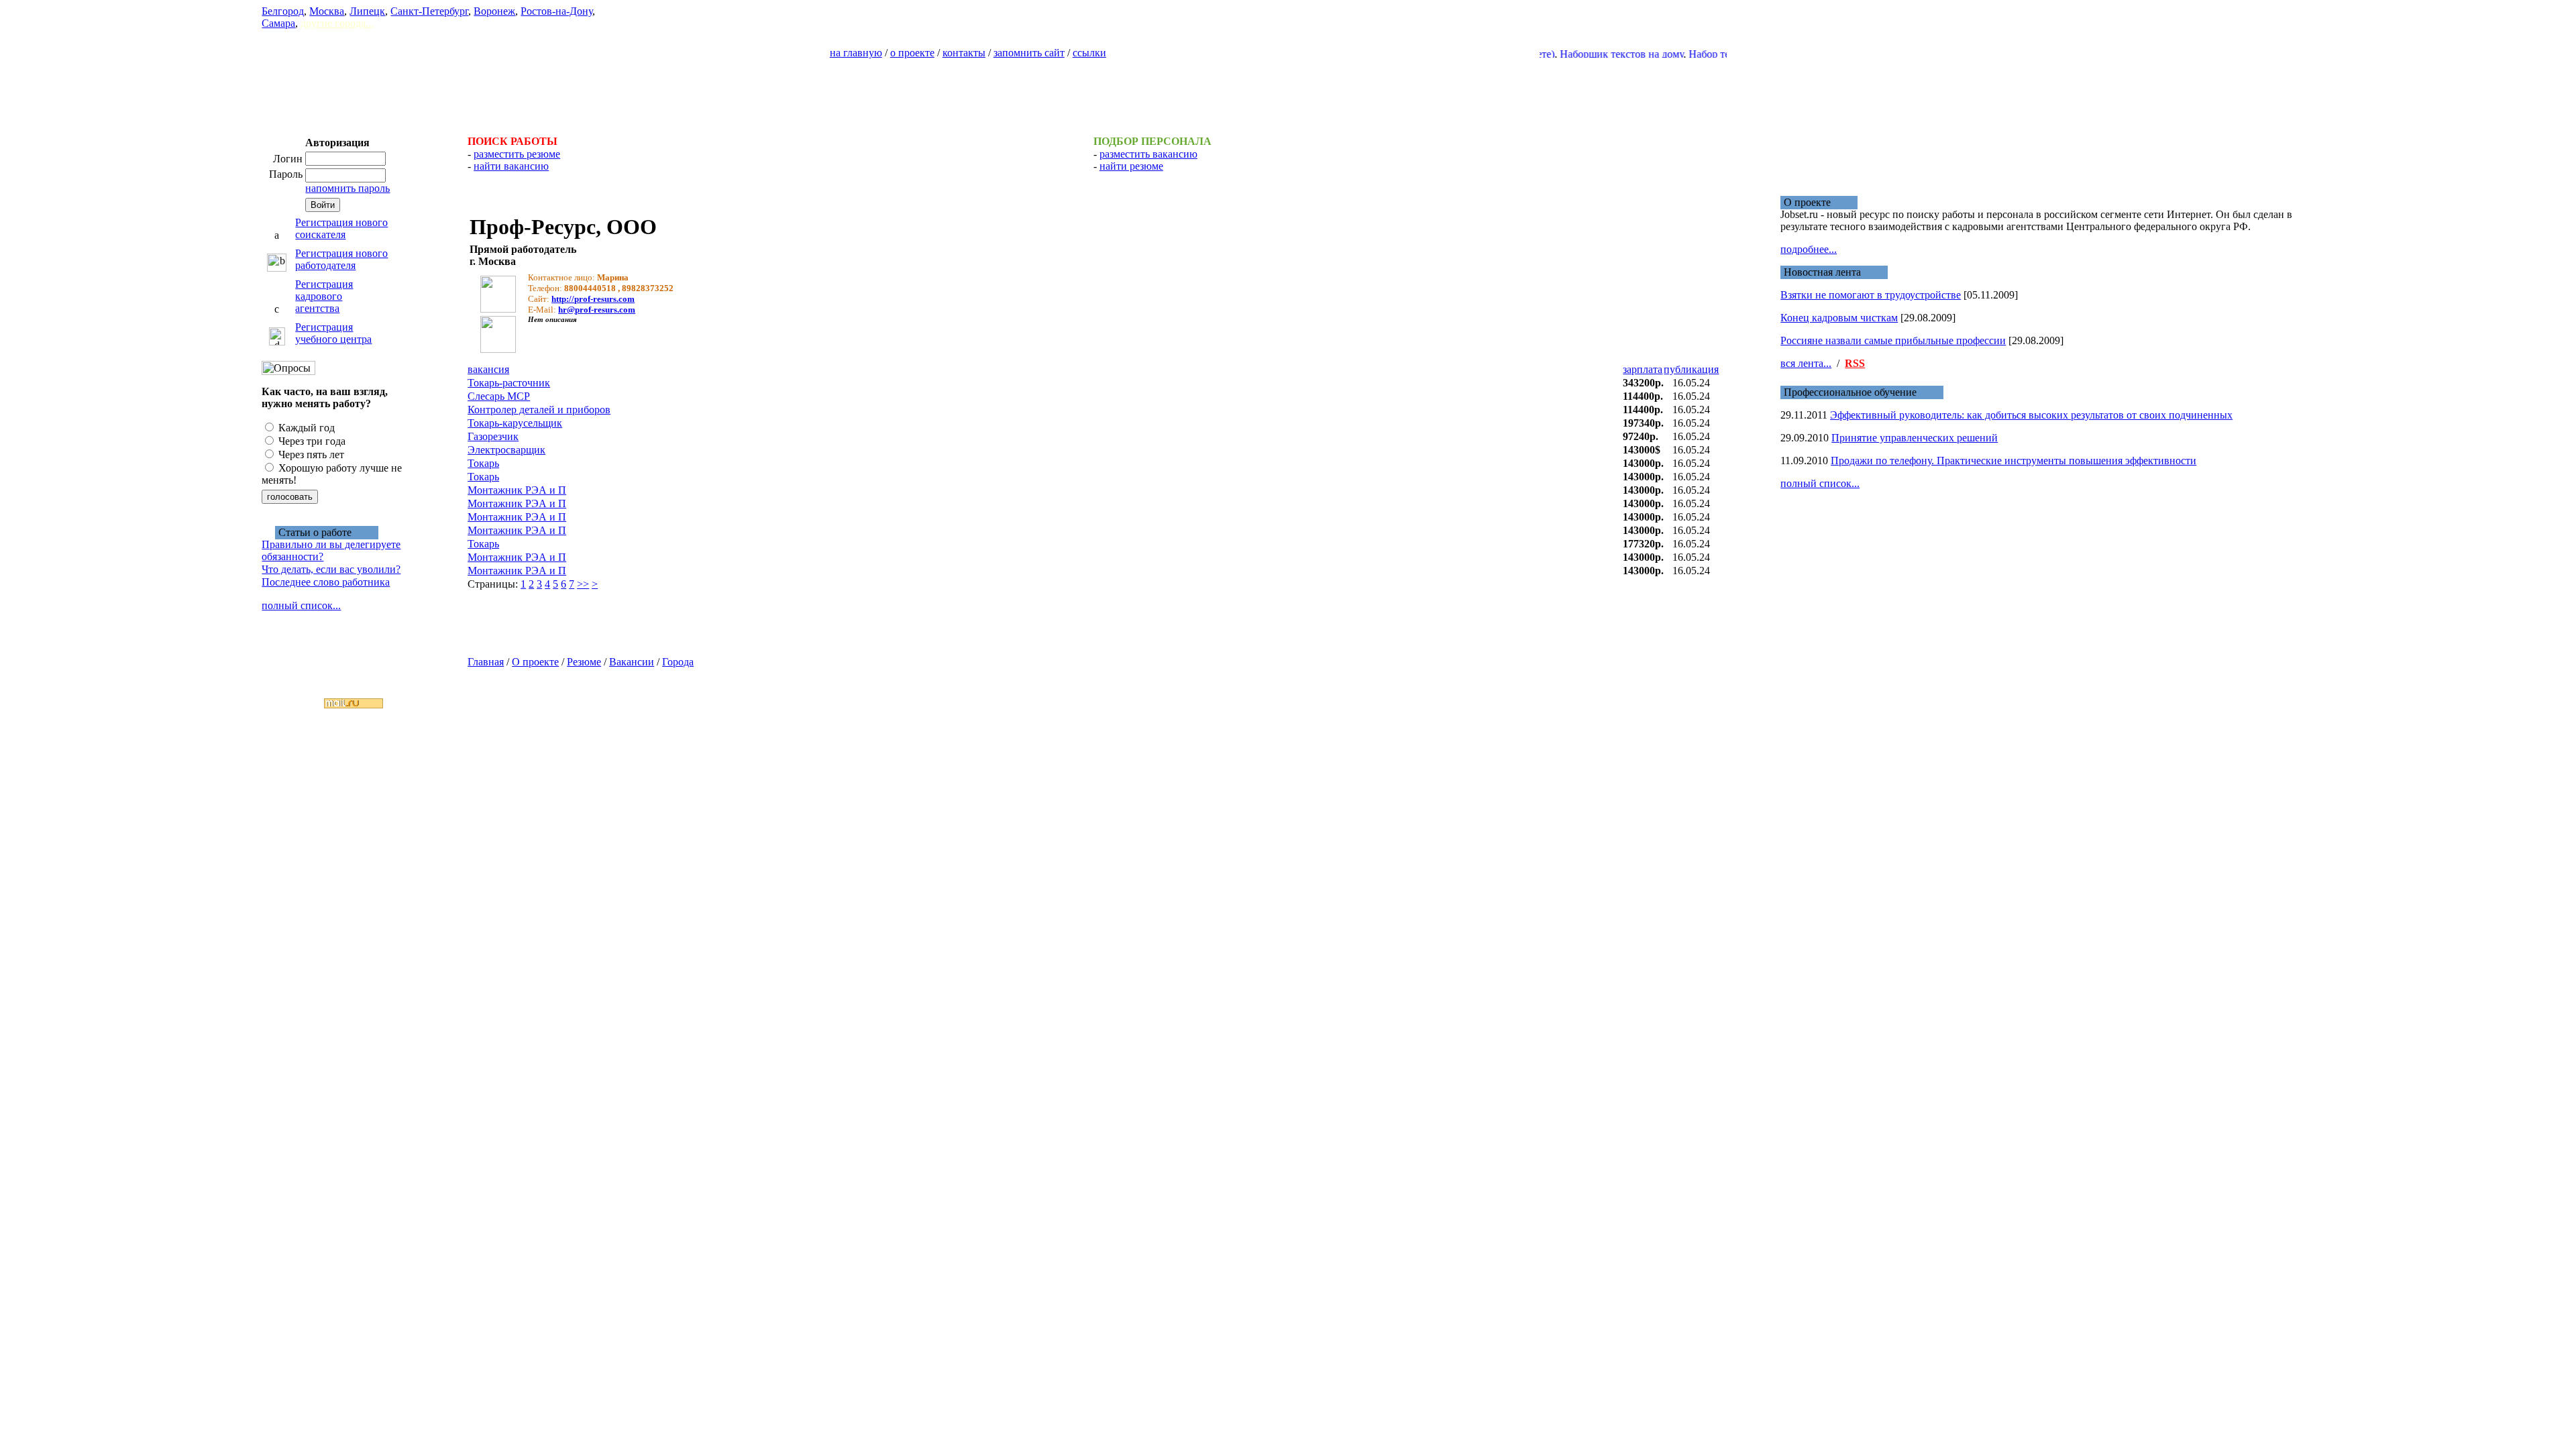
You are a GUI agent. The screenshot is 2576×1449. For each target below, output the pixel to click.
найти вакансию (511, 166)
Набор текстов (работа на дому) (1723, 54)
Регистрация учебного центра (333, 333)
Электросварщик (506, 450)
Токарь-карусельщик (515, 423)
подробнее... (1809, 249)
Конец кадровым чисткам (1839, 318)
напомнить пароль (347, 188)
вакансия (488, 369)
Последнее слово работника (326, 582)
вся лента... (1806, 363)
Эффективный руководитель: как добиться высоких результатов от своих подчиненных (2031, 415)
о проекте (912, 53)
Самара (278, 23)
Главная (486, 662)
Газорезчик (493, 436)
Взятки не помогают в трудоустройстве (1871, 295)
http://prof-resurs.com (593, 299)
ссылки (1089, 53)
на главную (856, 53)
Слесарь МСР (499, 396)
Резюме (584, 662)
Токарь (483, 463)
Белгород (283, 11)
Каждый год (305, 428)
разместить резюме (517, 154)
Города (678, 662)
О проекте (535, 662)
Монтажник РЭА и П (517, 490)
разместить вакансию (1148, 154)
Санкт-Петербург (429, 11)
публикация (1691, 369)
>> (583, 584)
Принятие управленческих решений (1915, 438)
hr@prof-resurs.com (597, 310)
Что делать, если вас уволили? (331, 569)
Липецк (367, 11)
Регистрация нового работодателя (341, 259)
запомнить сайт (1029, 53)
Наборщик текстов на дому (1583, 54)
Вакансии (632, 662)
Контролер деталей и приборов (539, 410)
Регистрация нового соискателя (341, 228)
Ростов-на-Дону (556, 11)
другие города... (337, 23)
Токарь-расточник (509, 383)
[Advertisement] (1288, 91)
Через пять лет (310, 454)
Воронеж (494, 11)
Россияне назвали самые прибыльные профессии (1893, 340)
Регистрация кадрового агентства (324, 296)
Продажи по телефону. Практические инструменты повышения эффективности (2014, 461)
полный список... (301, 605)
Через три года (311, 441)
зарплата (1643, 369)
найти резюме (1131, 166)
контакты (964, 53)
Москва (327, 11)
